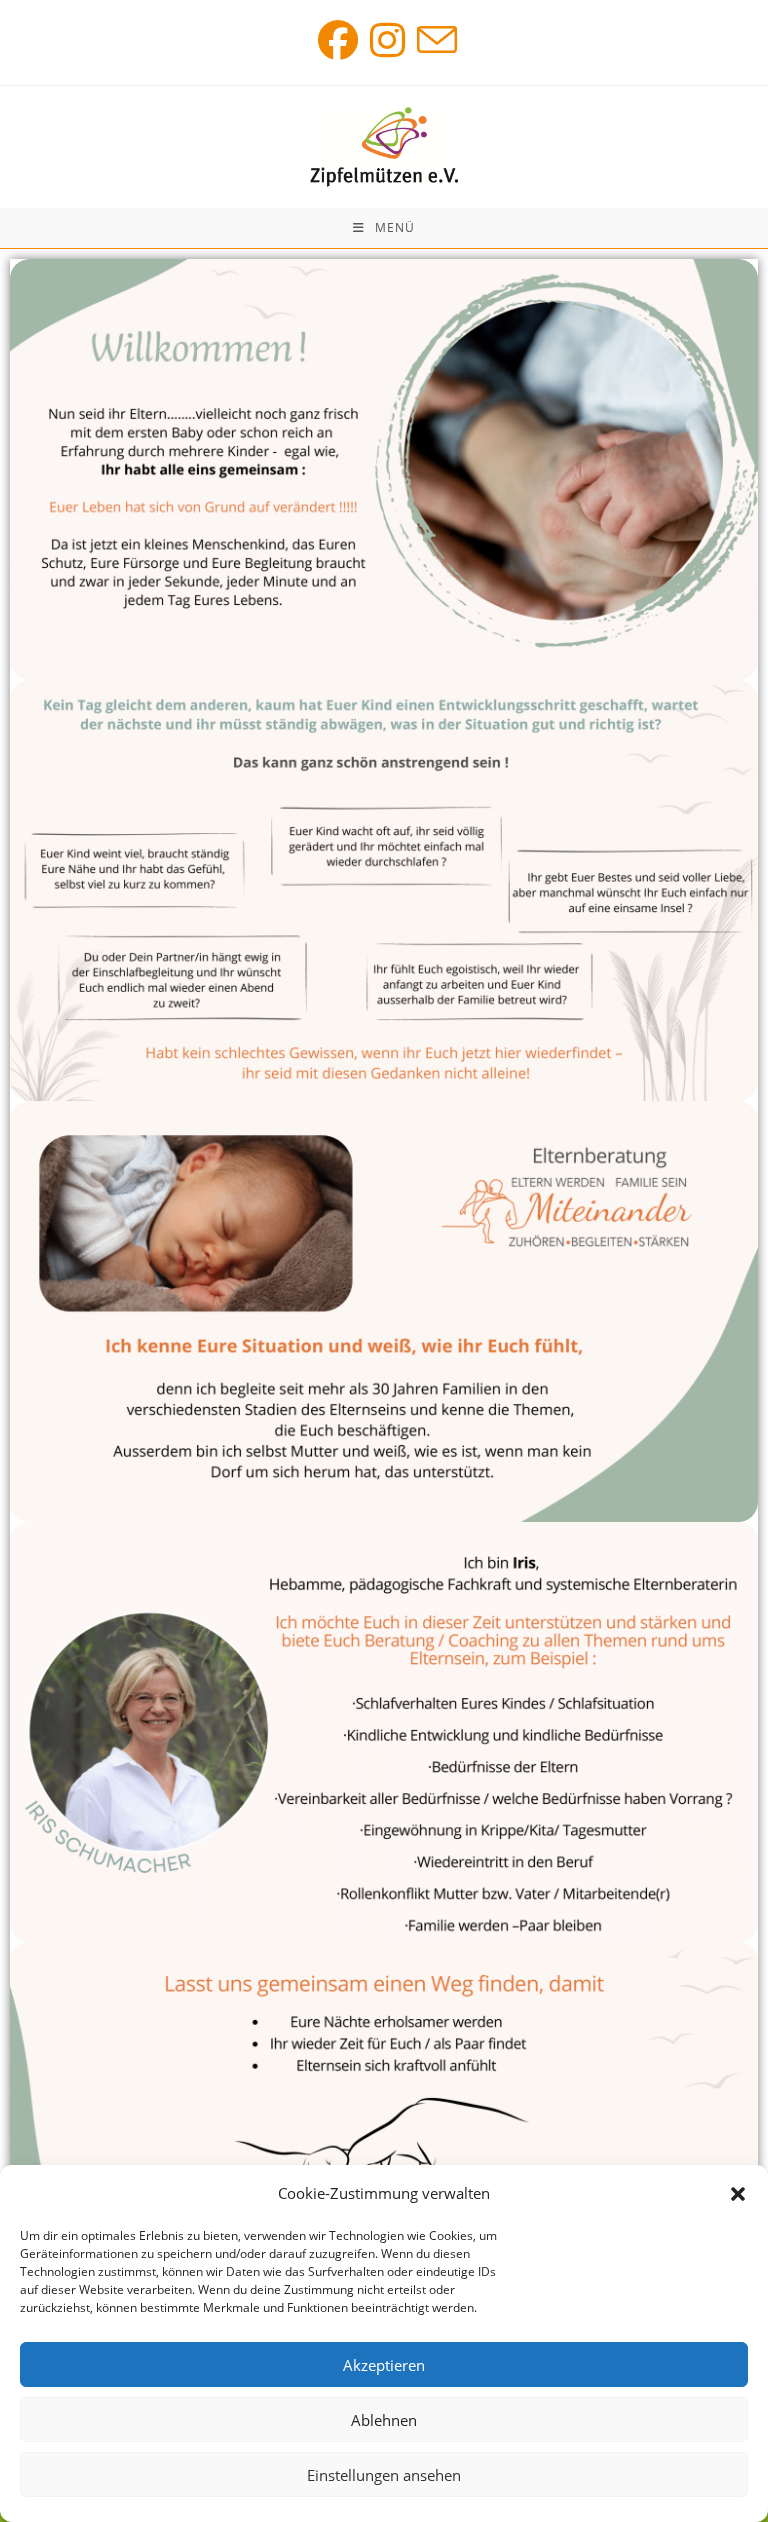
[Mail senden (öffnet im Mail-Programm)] (434, 40)
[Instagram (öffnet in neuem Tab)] (387, 40)
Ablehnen (384, 2420)
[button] (738, 2194)
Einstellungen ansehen (384, 2475)
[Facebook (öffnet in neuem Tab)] (338, 40)
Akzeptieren (384, 2365)
